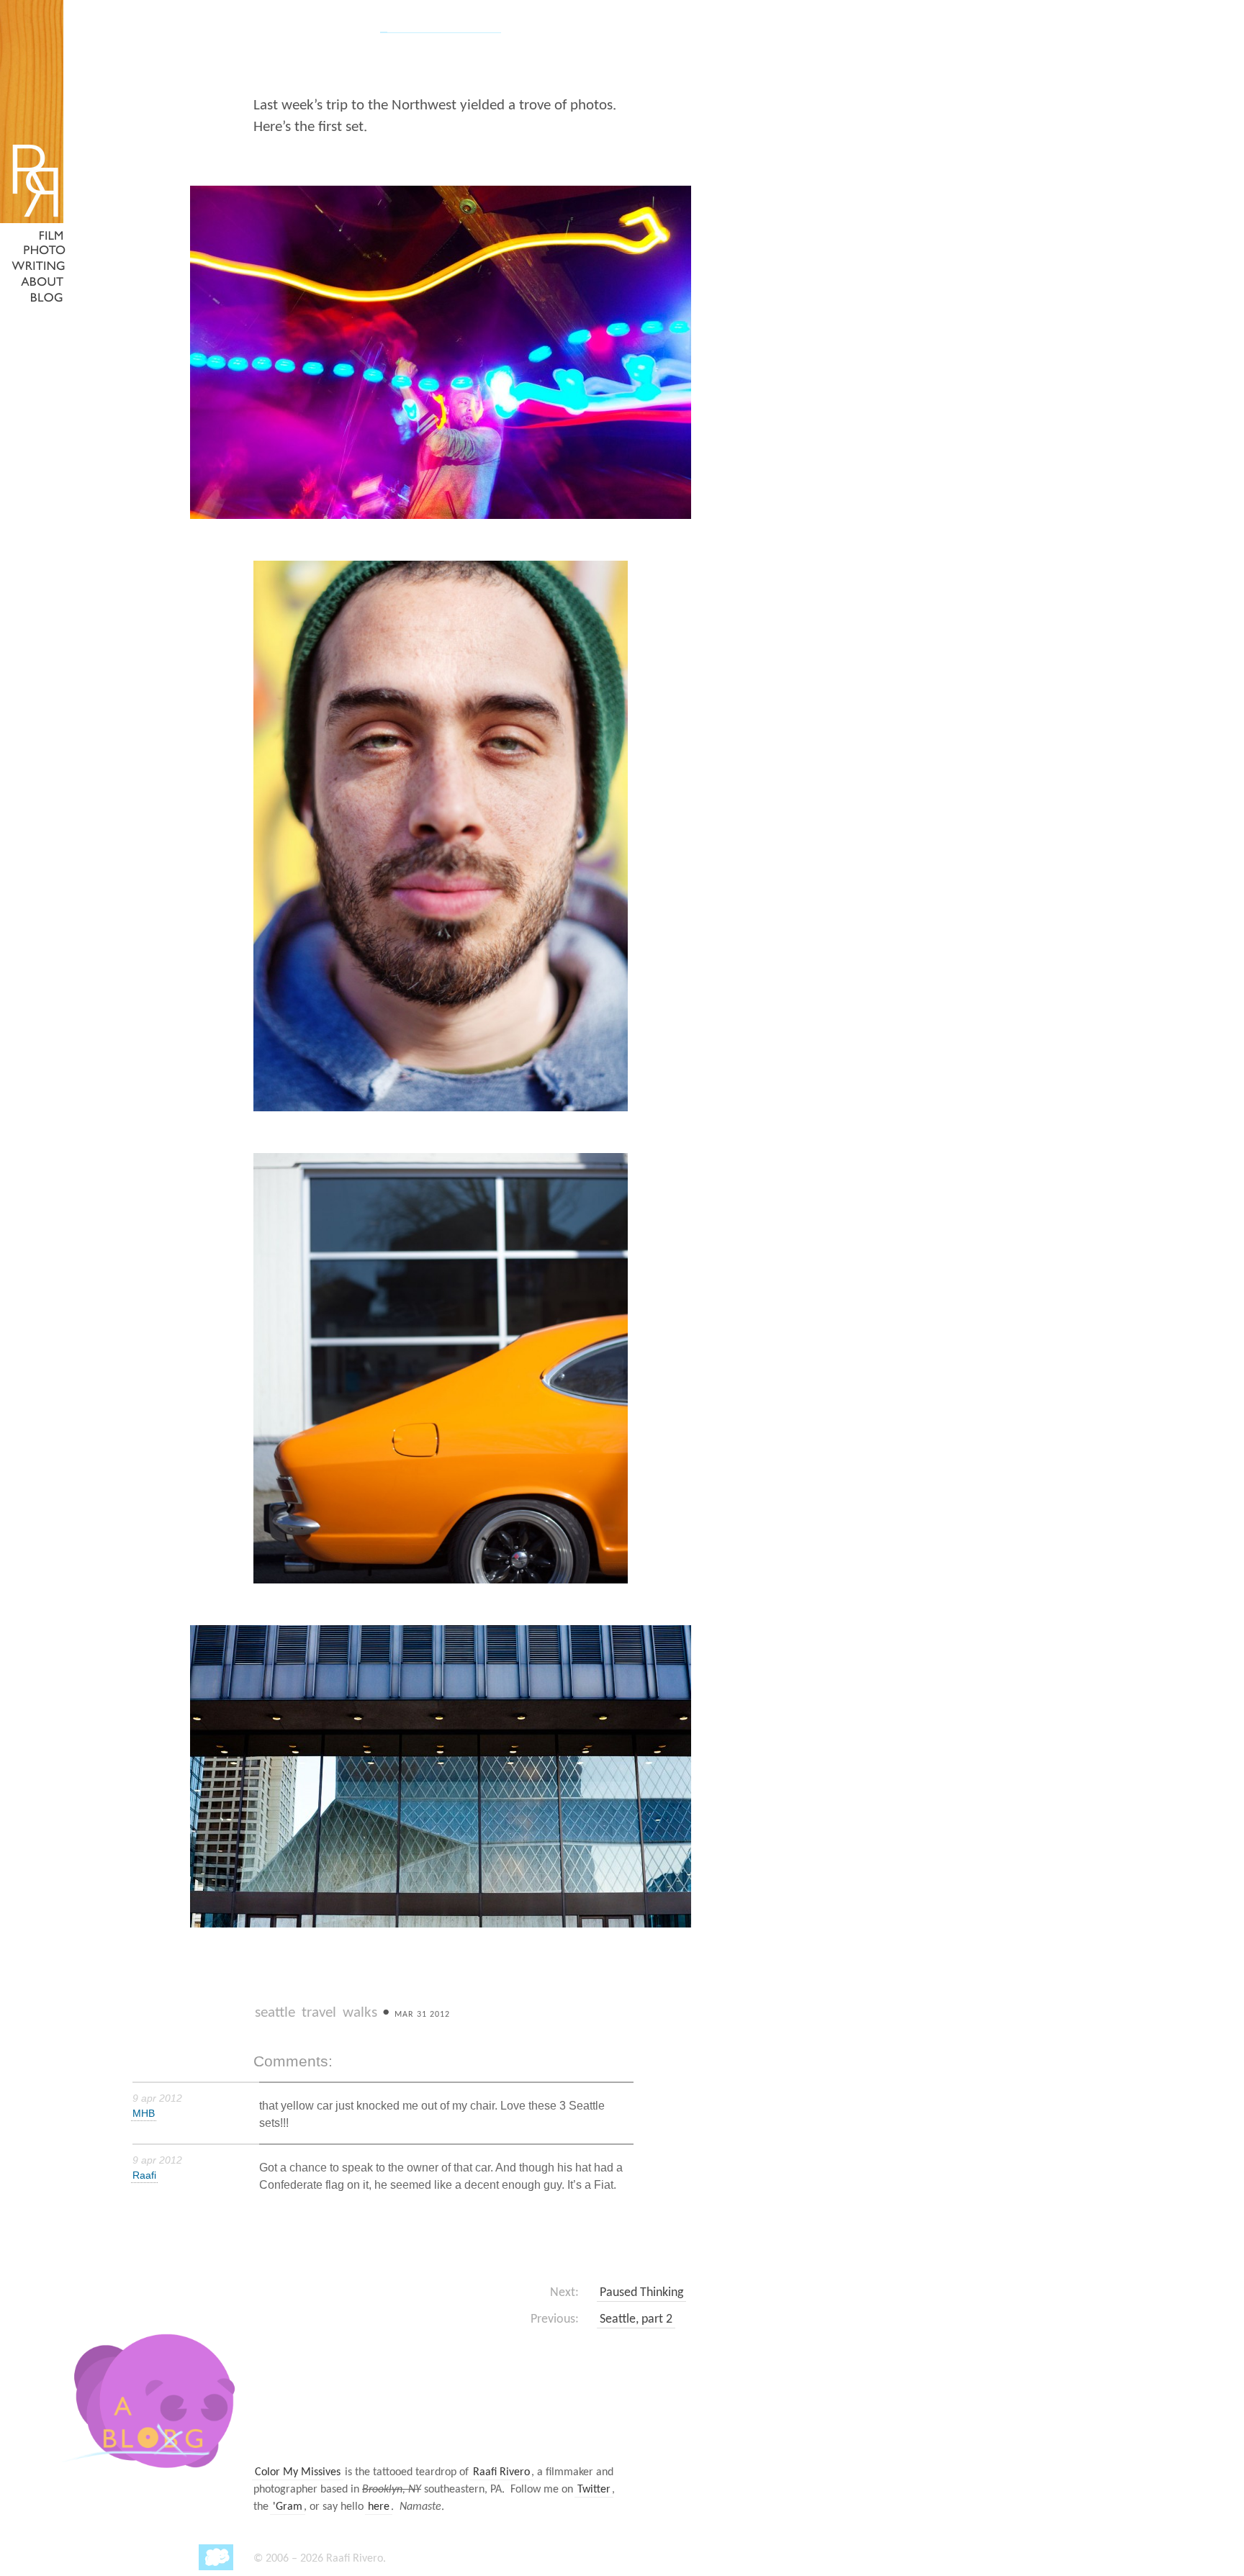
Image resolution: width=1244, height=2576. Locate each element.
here (379, 2507)
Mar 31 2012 (422, 2015)
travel (319, 2013)
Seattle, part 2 (636, 2319)
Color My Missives (298, 2472)
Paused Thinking (641, 2293)
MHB (144, 2113)
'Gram (288, 2507)
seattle (275, 2013)
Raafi (144, 2175)
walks (360, 2013)
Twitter (594, 2490)
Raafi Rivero (501, 2472)
